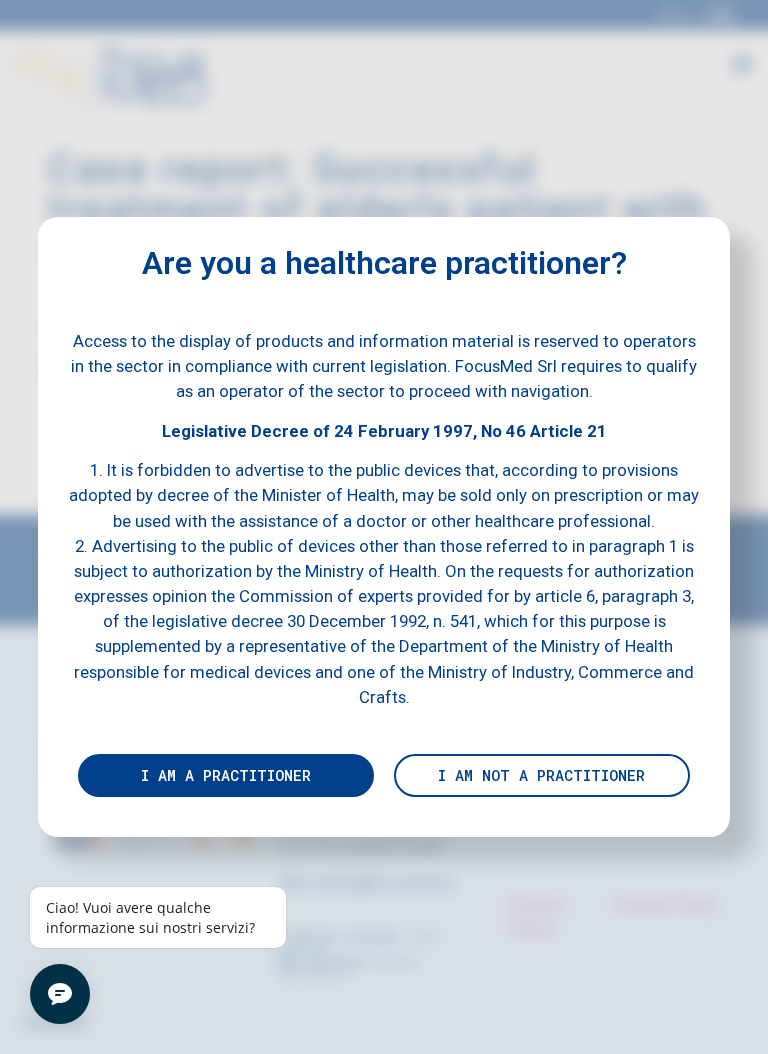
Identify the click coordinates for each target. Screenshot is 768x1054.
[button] (226, 775)
